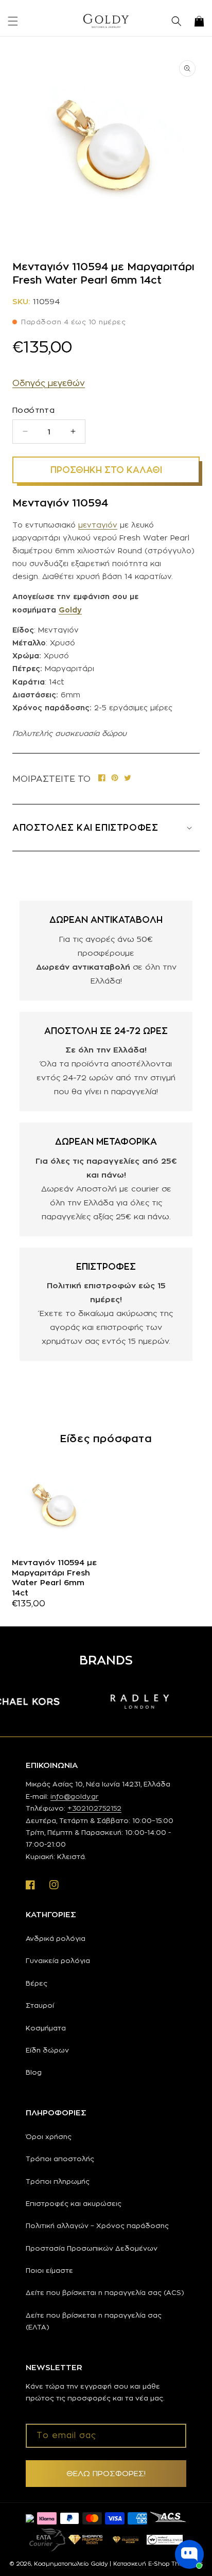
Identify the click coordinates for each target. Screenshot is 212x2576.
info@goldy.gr (75, 1796)
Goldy (70, 610)
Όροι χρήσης (49, 2136)
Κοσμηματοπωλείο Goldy (71, 2564)
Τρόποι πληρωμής (58, 2181)
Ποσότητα (33, 410)
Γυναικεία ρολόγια (58, 1960)
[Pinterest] (115, 778)
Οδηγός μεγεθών (49, 383)
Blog (34, 2072)
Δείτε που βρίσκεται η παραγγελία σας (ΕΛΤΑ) (94, 2321)
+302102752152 (94, 1808)
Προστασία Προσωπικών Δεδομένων (92, 2248)
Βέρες (37, 1983)
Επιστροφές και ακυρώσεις (74, 2203)
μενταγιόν (98, 525)
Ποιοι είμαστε (49, 2270)
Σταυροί (40, 2005)
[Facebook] (102, 778)
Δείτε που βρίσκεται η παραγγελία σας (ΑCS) (105, 2292)
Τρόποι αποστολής (60, 2159)
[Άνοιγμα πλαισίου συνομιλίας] (189, 2554)
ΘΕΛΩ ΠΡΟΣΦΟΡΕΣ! (106, 2473)
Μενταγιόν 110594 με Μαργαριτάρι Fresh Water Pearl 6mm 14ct (54, 1578)
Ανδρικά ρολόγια (56, 1938)
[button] (13, 21)
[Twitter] (128, 778)
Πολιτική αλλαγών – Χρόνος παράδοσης (97, 2225)
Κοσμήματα (46, 2028)
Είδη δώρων (47, 2050)
